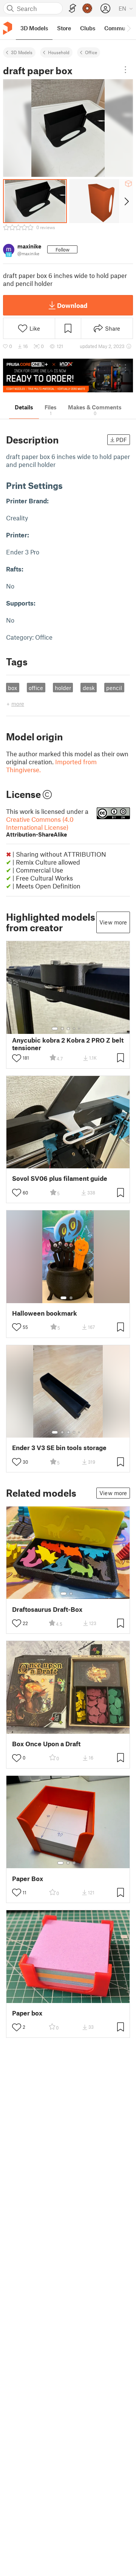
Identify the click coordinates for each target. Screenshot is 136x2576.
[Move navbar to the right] (128, 28)
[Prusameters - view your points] (87, 8)
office (36, 688)
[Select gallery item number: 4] (74, 1029)
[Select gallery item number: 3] (68, 1029)
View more (113, 922)
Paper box (27, 2013)
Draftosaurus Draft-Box (47, 1609)
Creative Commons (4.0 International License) (40, 827)
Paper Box (28, 1879)
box (12, 688)
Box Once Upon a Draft (46, 1744)
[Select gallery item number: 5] (80, 1029)
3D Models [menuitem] (34, 28)
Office (91, 52)
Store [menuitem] (64, 28)
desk (89, 688)
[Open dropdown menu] (125, 70)
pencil (114, 688)
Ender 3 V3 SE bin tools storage (59, 1448)
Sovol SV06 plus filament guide (60, 1178)
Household (59, 52)
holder (63, 688)
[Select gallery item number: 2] (62, 1029)
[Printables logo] (8, 28)
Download (72, 305)
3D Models (22, 52)
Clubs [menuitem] (88, 28)
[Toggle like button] (17, 1058)
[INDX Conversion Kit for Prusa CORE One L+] (68, 375)
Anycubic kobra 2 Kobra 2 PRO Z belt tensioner (68, 1044)
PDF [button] (121, 440)
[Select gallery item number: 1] (55, 1029)
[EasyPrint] (73, 9)
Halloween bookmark (45, 1313)
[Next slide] (126, 201)
